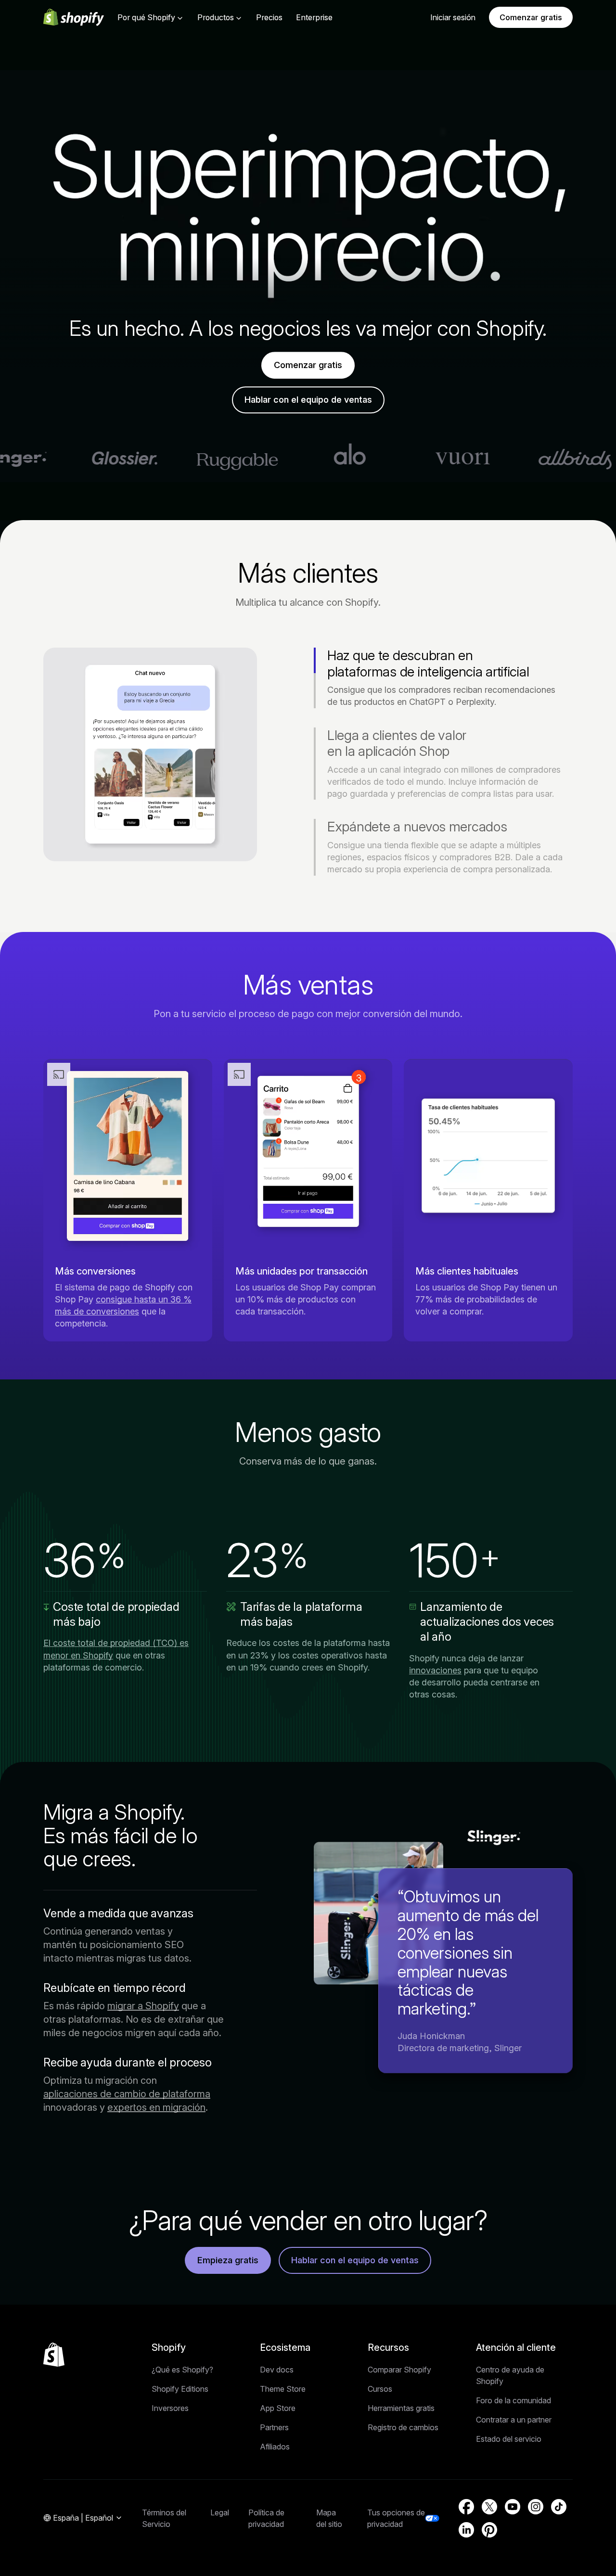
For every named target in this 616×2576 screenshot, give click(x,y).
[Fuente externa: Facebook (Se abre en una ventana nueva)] (466, 2507)
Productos (216, 17)
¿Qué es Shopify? (182, 2370)
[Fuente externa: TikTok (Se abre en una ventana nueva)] (559, 2507)
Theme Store (283, 2389)
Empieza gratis (228, 2260)
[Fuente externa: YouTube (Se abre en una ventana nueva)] (513, 2507)
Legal (220, 2512)
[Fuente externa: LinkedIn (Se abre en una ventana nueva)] (466, 2530)
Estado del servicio (509, 2439)
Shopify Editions (180, 2389)
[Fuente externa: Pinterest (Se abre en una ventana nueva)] (489, 2530)
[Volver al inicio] (54, 2355)
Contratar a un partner (514, 2420)
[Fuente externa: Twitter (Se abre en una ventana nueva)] (489, 2507)
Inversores (170, 2408)
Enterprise (314, 17)
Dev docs (277, 2370)
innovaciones (435, 1670)
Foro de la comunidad (513, 2400)
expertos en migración (156, 2107)
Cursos (380, 2389)
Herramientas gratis (401, 2408)
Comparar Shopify (399, 2370)
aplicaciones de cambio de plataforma (127, 2094)
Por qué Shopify (146, 17)
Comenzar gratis (531, 17)
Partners (274, 2427)
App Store (278, 2408)
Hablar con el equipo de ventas (308, 400)
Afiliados (275, 2447)
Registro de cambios (403, 2427)
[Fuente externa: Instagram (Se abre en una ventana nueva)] (536, 2507)
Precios (269, 17)
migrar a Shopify (143, 2006)
